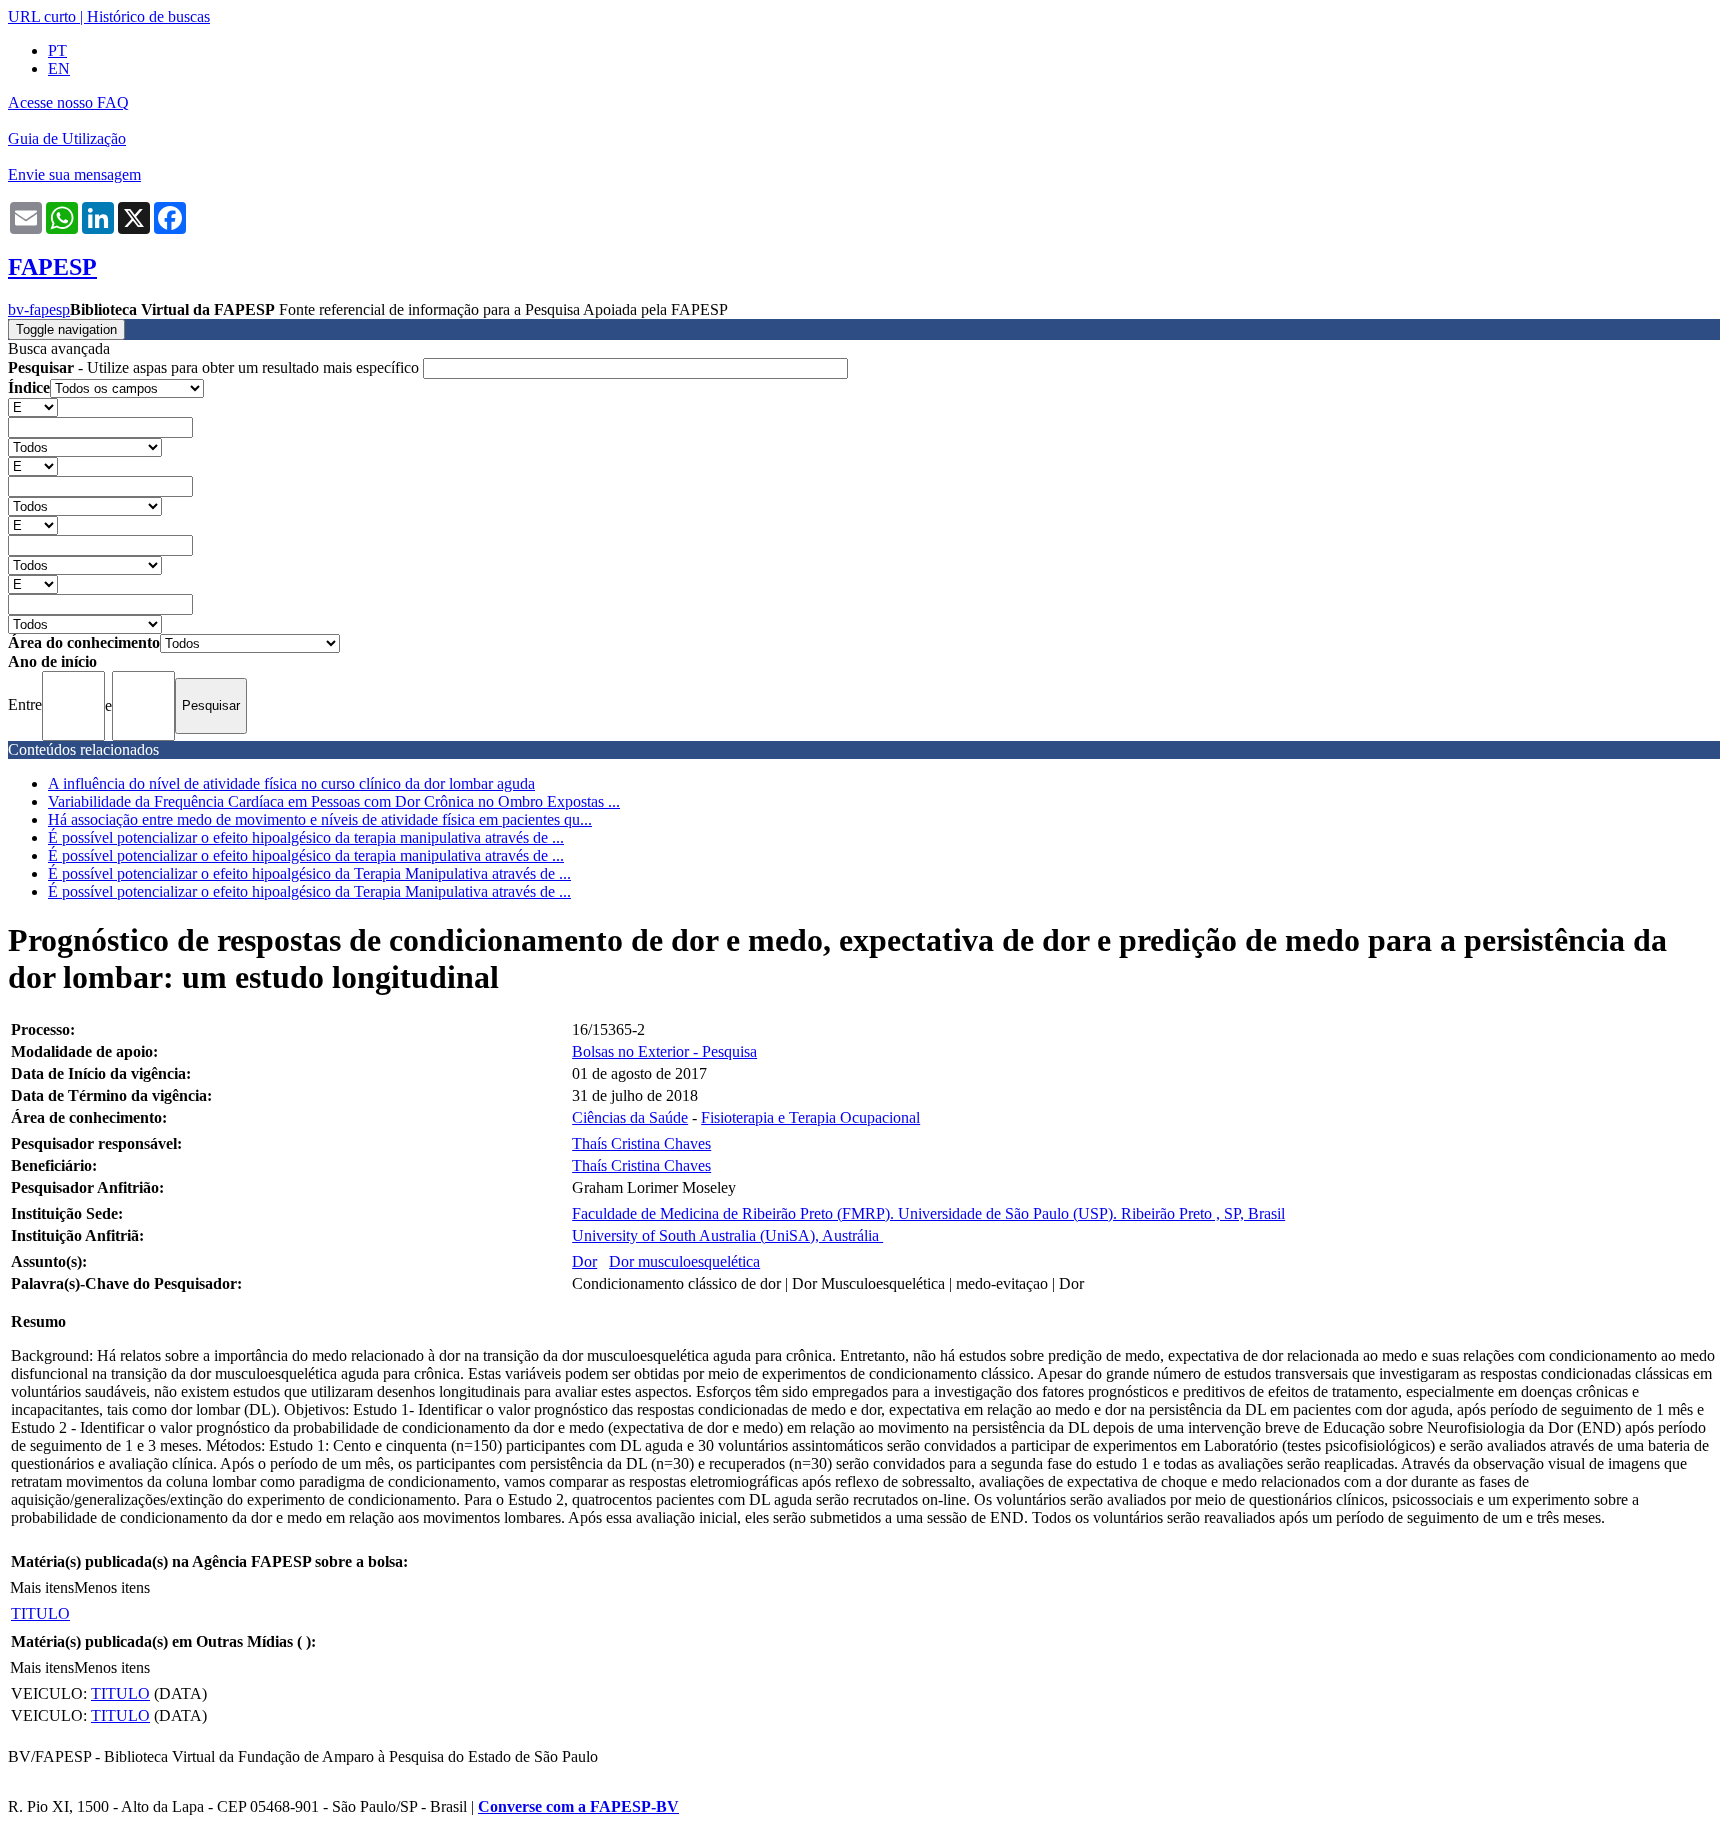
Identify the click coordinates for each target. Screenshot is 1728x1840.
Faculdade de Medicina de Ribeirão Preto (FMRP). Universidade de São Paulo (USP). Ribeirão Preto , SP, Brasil (928, 1213)
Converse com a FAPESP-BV (578, 1806)
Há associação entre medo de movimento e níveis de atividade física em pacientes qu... (320, 819)
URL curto (42, 16)
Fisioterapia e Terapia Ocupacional (810, 1117)
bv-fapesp (39, 309)
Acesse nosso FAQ (68, 102)
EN (59, 68)
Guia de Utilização (67, 138)
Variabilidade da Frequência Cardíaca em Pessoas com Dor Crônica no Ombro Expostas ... (334, 801)
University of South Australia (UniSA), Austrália (727, 1235)
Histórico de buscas (148, 16)
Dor (584, 1261)
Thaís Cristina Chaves (641, 1143)
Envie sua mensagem (74, 174)
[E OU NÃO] (33, 406)
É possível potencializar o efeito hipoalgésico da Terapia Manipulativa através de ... (309, 873)
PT (57, 50)
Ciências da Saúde (630, 1117)
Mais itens (42, 1587)
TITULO (40, 1613)
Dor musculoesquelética (684, 1261)
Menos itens (112, 1587)
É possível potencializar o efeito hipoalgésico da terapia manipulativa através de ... (306, 837)
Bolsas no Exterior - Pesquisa (664, 1051)
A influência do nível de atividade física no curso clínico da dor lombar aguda (291, 783)
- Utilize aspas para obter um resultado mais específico (215, 367)
